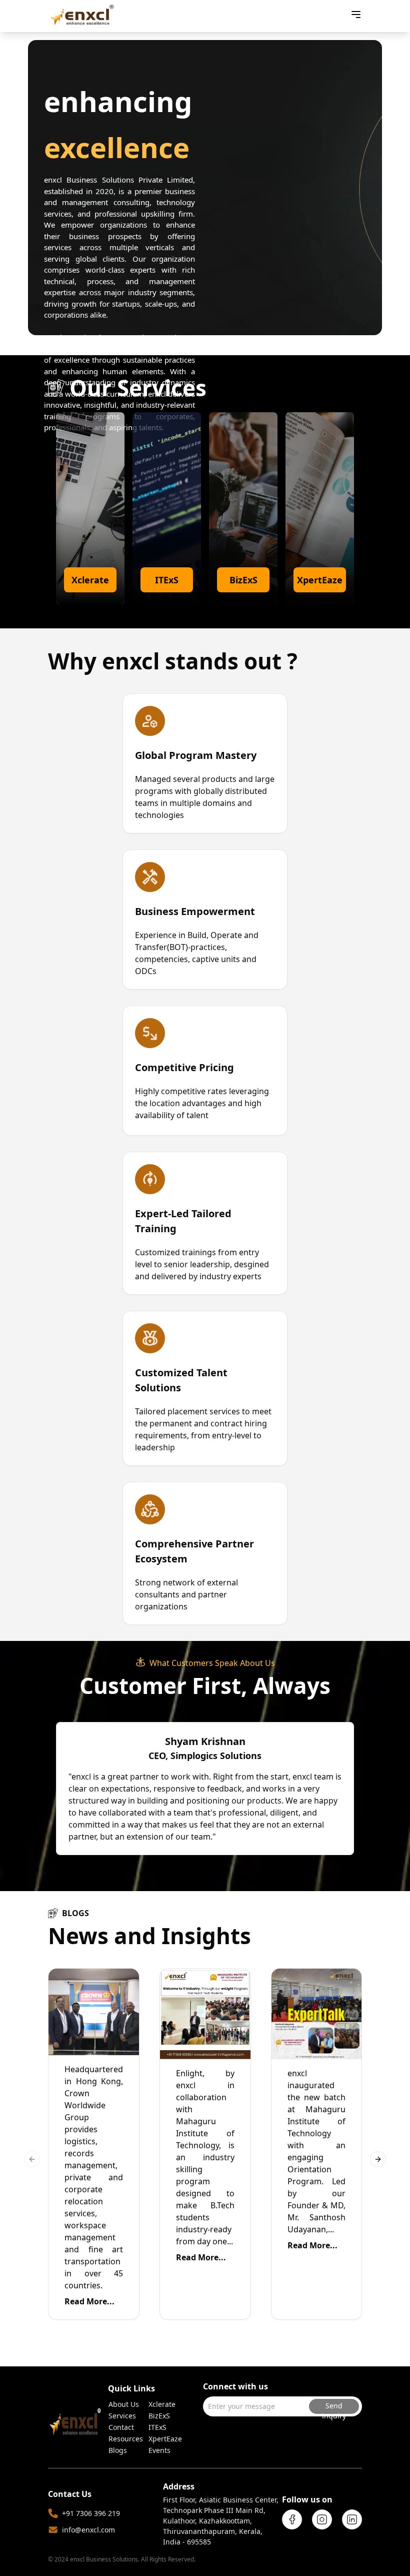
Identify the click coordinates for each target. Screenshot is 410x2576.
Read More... (89, 2301)
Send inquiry (334, 2407)
